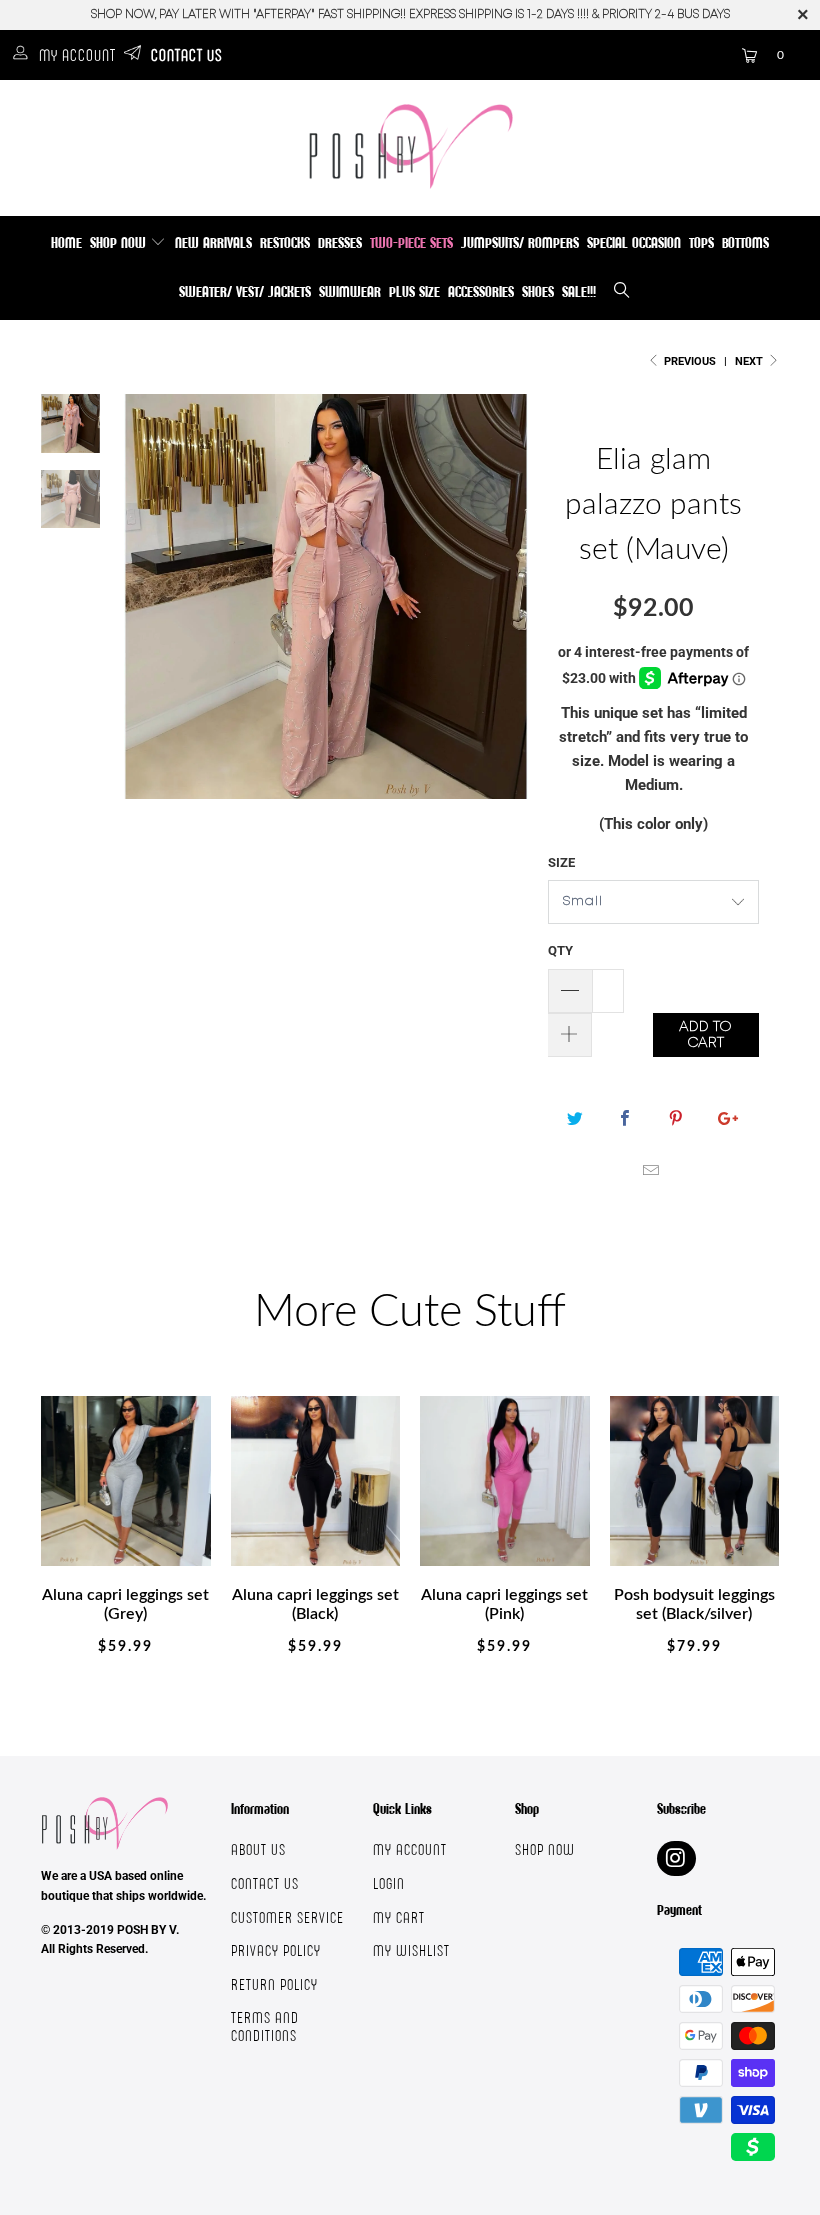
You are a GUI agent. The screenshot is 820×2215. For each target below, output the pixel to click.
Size (561, 862)
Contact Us (186, 55)
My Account (77, 55)
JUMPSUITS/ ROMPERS (520, 242)
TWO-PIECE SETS (411, 242)
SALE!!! (579, 291)
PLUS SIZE (414, 291)
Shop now (545, 1849)
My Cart (399, 1917)
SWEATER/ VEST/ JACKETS (245, 291)
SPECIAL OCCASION (634, 242)
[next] (507, 611)
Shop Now (120, 242)
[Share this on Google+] (725, 1119)
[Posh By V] (410, 146)
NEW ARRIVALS (213, 242)
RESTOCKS (285, 242)
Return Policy (274, 1984)
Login (389, 1883)
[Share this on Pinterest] (675, 1119)
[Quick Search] (623, 292)
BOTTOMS (745, 242)
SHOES (538, 291)
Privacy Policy (276, 1950)
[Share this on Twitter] (575, 1119)
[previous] (145, 611)
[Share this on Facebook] (625, 1119)
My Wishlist (411, 1950)
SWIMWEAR (350, 291)
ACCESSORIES (481, 291)
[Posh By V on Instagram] (676, 1858)
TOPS (701, 242)
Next (750, 361)
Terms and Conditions (265, 2026)
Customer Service (287, 1917)
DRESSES (340, 242)
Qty (560, 950)
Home (66, 242)
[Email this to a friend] (650, 1171)
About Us (258, 1849)
